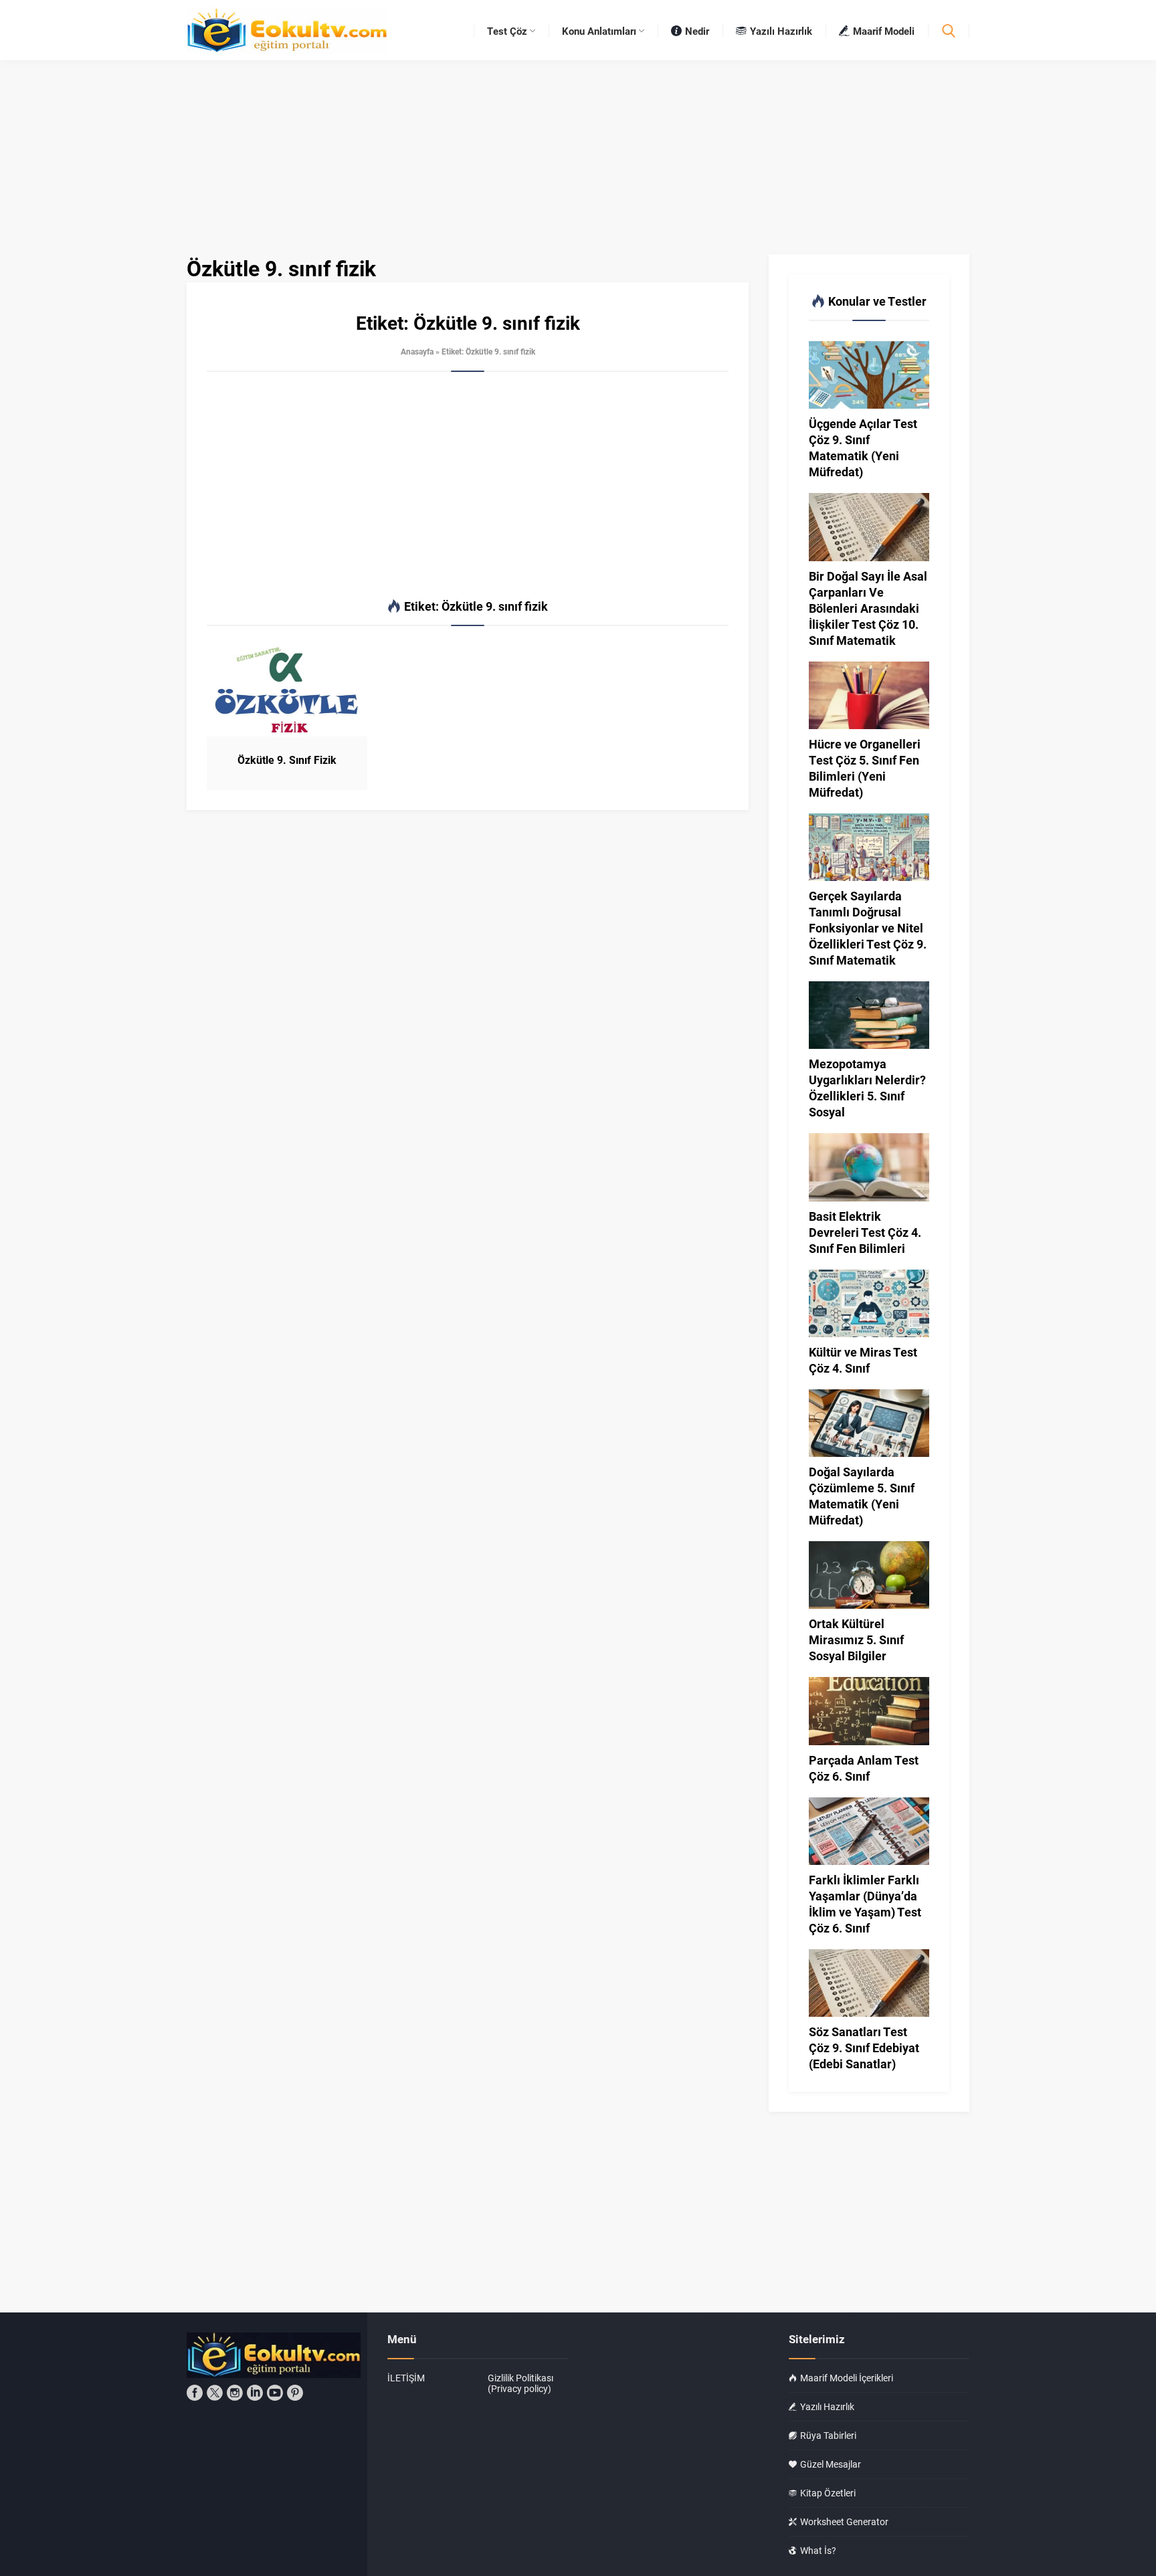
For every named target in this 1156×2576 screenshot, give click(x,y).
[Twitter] (215, 2393)
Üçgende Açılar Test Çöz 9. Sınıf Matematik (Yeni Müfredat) (863, 448)
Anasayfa (417, 351)
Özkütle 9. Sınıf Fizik (287, 760)
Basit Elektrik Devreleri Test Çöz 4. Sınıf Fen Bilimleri (865, 1232)
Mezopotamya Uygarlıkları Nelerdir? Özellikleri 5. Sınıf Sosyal (867, 1088)
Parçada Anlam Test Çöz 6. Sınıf (864, 1768)
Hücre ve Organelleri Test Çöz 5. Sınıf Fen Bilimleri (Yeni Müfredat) (865, 768)
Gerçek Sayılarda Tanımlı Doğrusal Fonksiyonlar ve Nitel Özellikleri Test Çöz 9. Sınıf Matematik (868, 928)
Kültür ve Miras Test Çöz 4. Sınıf (863, 1360)
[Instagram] (235, 2393)
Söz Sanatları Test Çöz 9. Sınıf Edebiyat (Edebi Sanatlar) (864, 2048)
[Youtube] (275, 2393)
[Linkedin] (255, 2393)
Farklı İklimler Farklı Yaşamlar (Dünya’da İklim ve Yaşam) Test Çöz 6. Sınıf (865, 1904)
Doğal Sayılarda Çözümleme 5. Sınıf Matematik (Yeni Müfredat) (862, 1496)
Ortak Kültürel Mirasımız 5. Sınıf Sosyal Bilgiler (856, 1640)
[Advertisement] (468, 486)
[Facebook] (195, 2393)
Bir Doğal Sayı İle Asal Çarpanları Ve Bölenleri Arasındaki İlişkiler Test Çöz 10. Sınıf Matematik (868, 608)
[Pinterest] (295, 2393)
